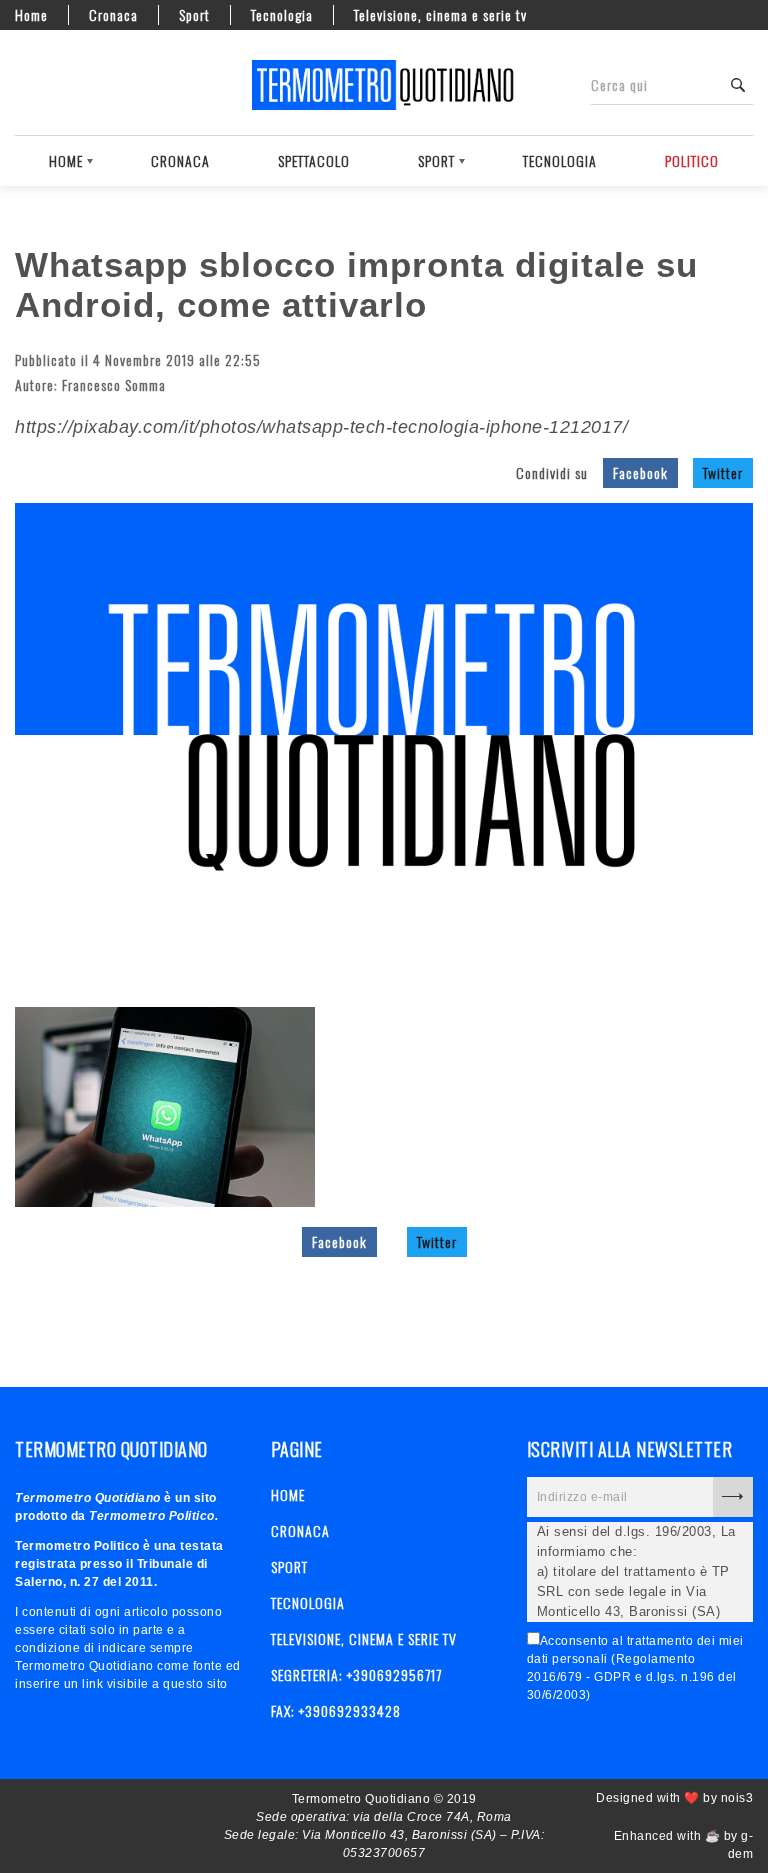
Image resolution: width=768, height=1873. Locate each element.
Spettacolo (314, 160)
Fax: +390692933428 (336, 1710)
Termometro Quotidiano (384, 85)
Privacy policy (95, 85)
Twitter (723, 472)
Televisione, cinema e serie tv (440, 15)
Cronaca (113, 15)
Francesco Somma (114, 384)
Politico (692, 160)
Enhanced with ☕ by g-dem (683, 1845)
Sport (194, 15)
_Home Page (25, 85)
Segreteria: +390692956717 (356, 1674)
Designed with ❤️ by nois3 (674, 1798)
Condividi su (552, 472)
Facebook (640, 472)
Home (31, 15)
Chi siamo (60, 85)
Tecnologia (282, 15)
